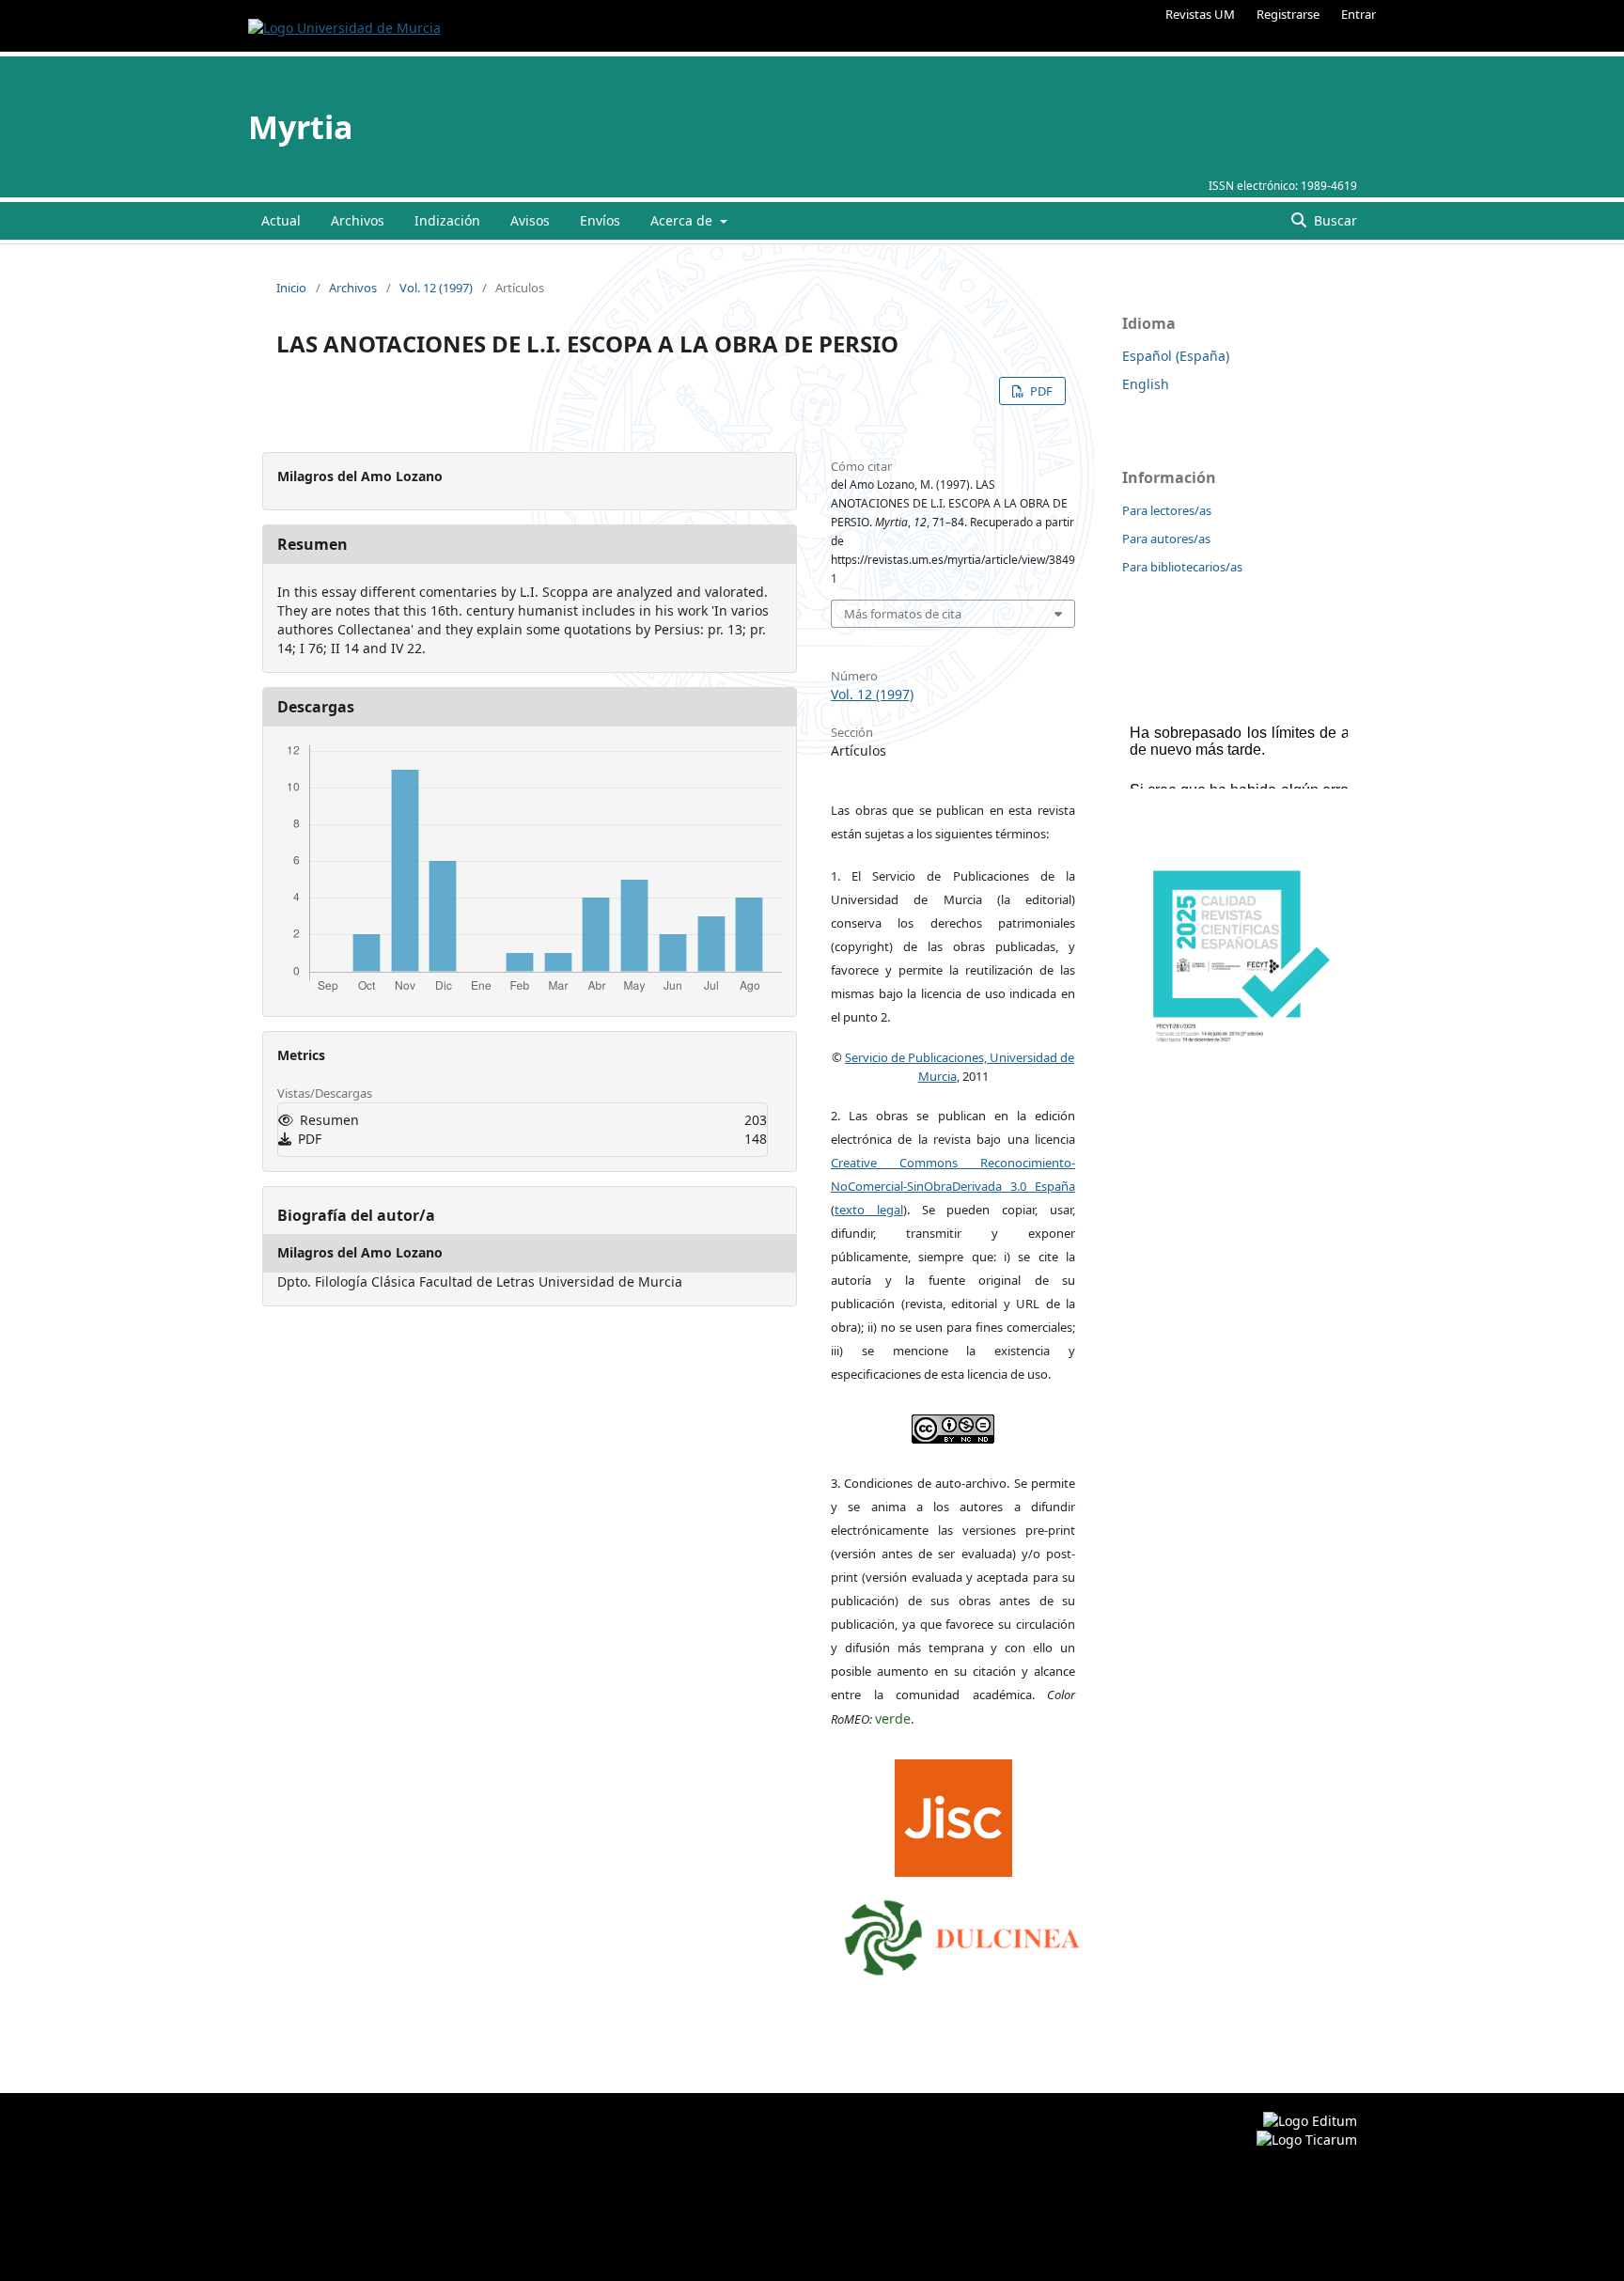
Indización (447, 220)
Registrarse (1288, 14)
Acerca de (683, 220)
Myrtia (301, 127)
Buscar (1334, 220)
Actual (281, 220)
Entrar (1359, 14)
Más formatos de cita (903, 614)
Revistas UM (1200, 14)
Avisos (530, 220)
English (1146, 384)
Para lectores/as (1167, 510)
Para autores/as (1166, 539)
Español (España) (1176, 356)
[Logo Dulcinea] (962, 1933)
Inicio (291, 288)
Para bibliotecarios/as (1182, 567)
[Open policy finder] (953, 1814)
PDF (1040, 391)
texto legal (869, 1210)
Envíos (600, 220)
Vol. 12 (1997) (436, 288)
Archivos (358, 220)
